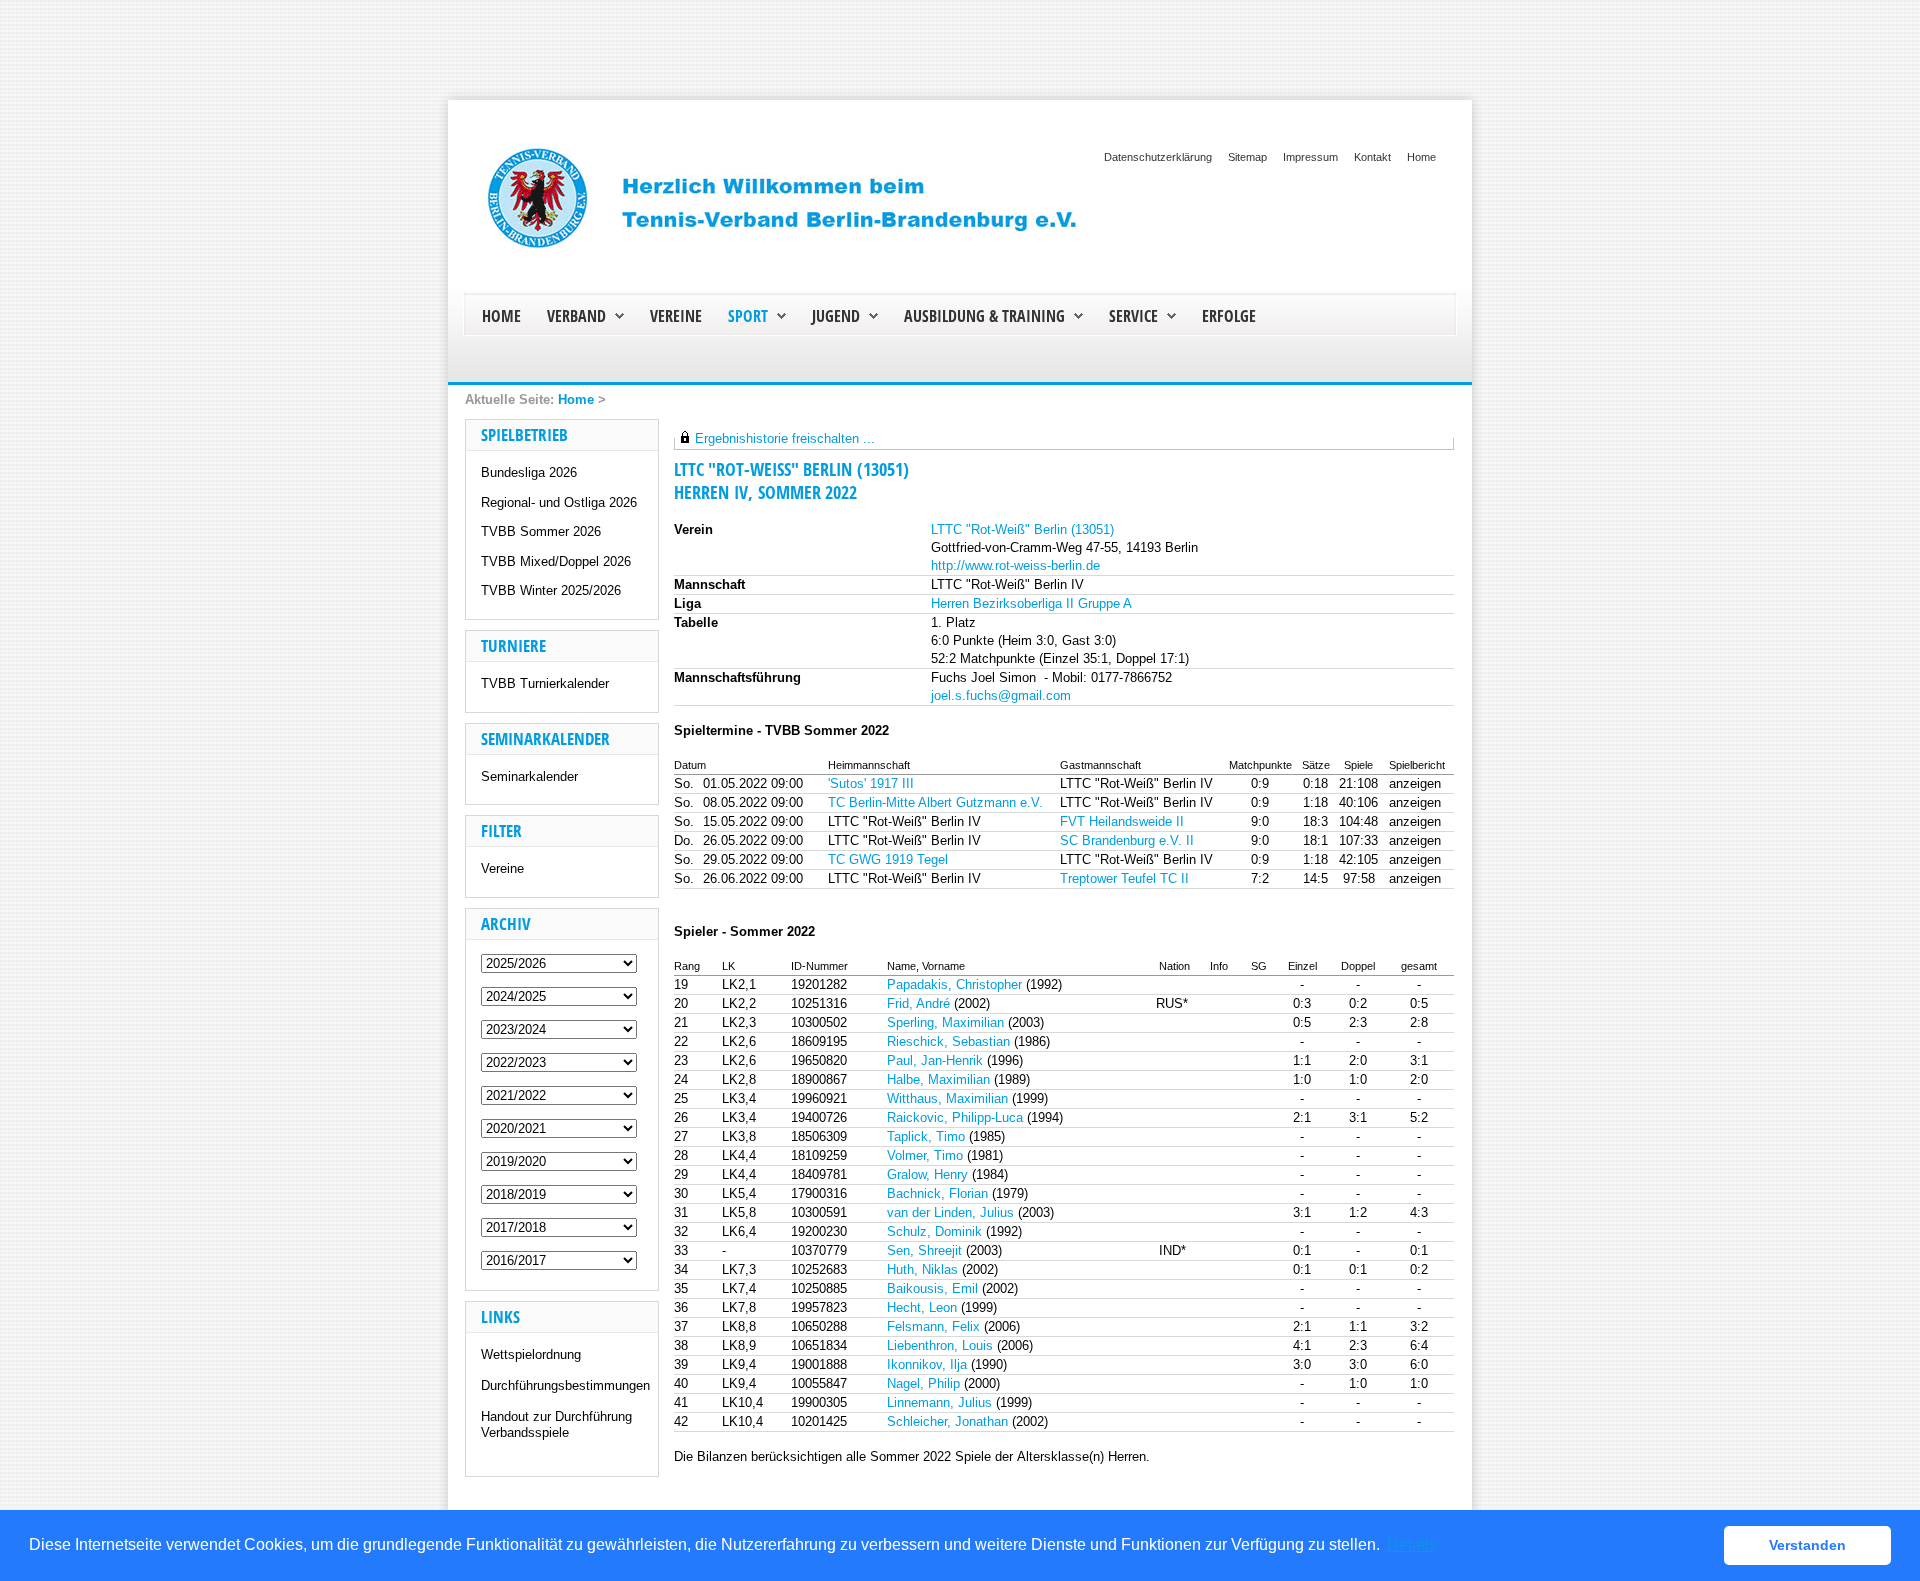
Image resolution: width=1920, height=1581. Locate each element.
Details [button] (1412, 1544)
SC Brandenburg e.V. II (1127, 840)
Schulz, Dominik (934, 1231)
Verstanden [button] (1807, 1545)
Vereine (502, 868)
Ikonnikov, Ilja (927, 1364)
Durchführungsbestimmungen (565, 1385)
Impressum (1310, 157)
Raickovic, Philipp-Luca (955, 1117)
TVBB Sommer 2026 (541, 531)
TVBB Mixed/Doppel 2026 (556, 561)
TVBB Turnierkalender (545, 683)
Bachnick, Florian (937, 1193)
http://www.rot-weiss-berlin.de (1015, 565)
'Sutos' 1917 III (871, 783)
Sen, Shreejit (924, 1250)
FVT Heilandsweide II (1122, 821)
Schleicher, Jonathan (947, 1421)
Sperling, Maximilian (945, 1022)
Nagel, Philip (923, 1383)
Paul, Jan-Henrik (935, 1060)
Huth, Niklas (922, 1269)
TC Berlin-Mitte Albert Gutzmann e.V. (935, 802)
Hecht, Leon (922, 1307)
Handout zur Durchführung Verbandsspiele (556, 1424)
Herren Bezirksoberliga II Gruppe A (1031, 603)
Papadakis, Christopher (954, 984)
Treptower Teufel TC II (1124, 878)
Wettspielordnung (531, 1354)
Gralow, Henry (927, 1174)
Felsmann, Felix (933, 1326)
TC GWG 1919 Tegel (888, 859)
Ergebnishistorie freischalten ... (785, 438)
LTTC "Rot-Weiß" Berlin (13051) (1022, 529)
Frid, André (918, 1003)
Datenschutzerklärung (1158, 157)
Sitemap (1247, 157)
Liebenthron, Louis (940, 1345)
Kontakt (1372, 157)
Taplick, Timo (926, 1136)
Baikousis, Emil (932, 1288)
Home (1421, 157)
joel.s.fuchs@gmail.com (1001, 695)
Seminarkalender (529, 776)
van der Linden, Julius (950, 1212)
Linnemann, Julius (939, 1402)
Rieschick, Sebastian (948, 1041)
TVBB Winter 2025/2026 (551, 590)
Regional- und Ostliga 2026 (559, 502)
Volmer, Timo (925, 1155)
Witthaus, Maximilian (947, 1098)
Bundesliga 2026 (529, 472)
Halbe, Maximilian (938, 1079)
